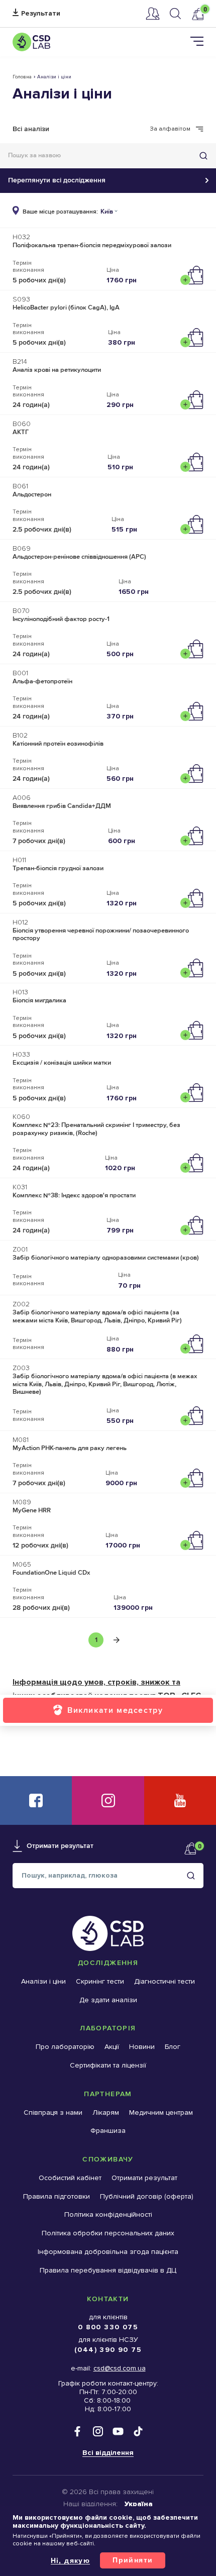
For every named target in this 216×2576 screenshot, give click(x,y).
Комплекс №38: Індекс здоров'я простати (74, 1195)
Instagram (108, 1800)
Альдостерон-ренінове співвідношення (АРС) (79, 557)
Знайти (203, 156)
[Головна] (31, 42)
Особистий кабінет (153, 14)
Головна (22, 77)
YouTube (180, 1800)
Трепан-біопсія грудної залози (58, 868)
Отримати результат (36, 14)
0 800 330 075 (108, 2327)
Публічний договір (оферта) (147, 2196)
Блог (173, 2047)
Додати (194, 275)
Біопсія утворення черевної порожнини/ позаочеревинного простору (101, 935)
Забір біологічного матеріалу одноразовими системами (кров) (106, 1258)
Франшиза (108, 2131)
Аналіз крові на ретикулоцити (57, 370)
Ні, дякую (71, 2560)
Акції (112, 2047)
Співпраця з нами (53, 2113)
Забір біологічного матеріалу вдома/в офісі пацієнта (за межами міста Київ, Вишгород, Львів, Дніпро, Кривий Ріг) (97, 1316)
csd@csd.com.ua (120, 2368)
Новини (142, 2047)
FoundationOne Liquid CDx (51, 1573)
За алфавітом (170, 129)
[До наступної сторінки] (117, 1640)
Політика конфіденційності (108, 2214)
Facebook (36, 1800)
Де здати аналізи (108, 2000)
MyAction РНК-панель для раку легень (70, 1448)
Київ (107, 212)
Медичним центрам (161, 2113)
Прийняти (133, 2560)
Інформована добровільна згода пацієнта (108, 2252)
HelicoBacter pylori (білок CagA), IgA (66, 307)
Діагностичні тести (165, 1981)
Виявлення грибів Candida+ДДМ (62, 806)
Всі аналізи (31, 129)
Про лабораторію (65, 2047)
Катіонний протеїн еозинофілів (58, 744)
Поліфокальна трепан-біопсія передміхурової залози (92, 245)
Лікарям (106, 2113)
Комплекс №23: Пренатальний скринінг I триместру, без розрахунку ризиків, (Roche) (96, 1129)
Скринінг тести (100, 1981)
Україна (139, 2504)
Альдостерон (32, 494)
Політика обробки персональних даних (108, 2233)
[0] (197, 14)
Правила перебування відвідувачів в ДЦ (108, 2270)
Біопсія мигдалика (39, 1000)
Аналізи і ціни (43, 1981)
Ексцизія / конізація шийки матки (62, 1063)
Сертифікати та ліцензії (108, 2065)
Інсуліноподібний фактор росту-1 (61, 619)
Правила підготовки (57, 2196)
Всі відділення (108, 2453)
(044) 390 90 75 (108, 2350)
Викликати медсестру (115, 1710)
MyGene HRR (32, 1510)
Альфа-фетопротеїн (42, 681)
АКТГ (21, 432)
